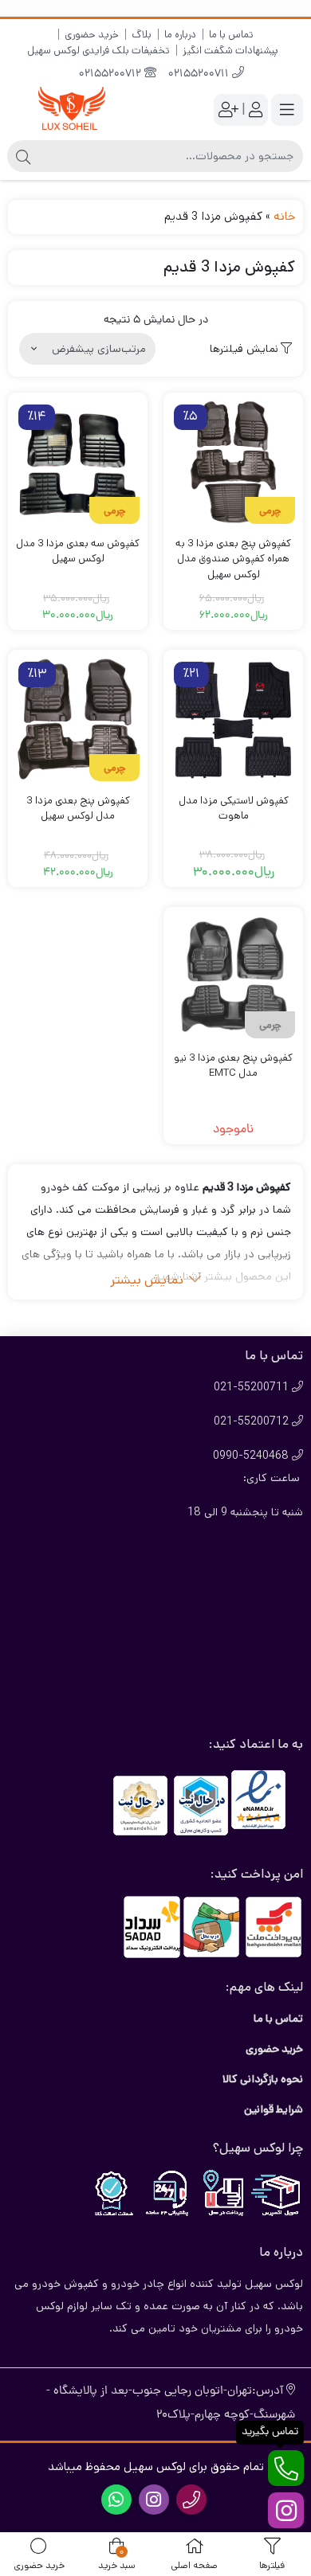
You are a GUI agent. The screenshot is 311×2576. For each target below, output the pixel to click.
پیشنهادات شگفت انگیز (230, 51)
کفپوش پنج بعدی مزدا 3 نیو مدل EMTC (233, 1066)
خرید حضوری (92, 35)
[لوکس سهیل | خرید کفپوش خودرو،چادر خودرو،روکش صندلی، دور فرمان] (72, 109)
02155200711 (200, 74)
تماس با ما (231, 35)
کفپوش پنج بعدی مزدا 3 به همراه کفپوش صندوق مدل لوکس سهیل (233, 559)
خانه (284, 216)
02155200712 (112, 74)
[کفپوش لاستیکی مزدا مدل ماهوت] (233, 719)
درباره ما (180, 35)
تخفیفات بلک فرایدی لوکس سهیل (98, 51)
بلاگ (142, 35)
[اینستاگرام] (286, 2510)
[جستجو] (23, 156)
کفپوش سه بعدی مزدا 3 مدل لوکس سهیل (78, 551)
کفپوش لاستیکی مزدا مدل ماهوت (234, 809)
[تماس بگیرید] (286, 2468)
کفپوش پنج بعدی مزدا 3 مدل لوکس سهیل (78, 809)
